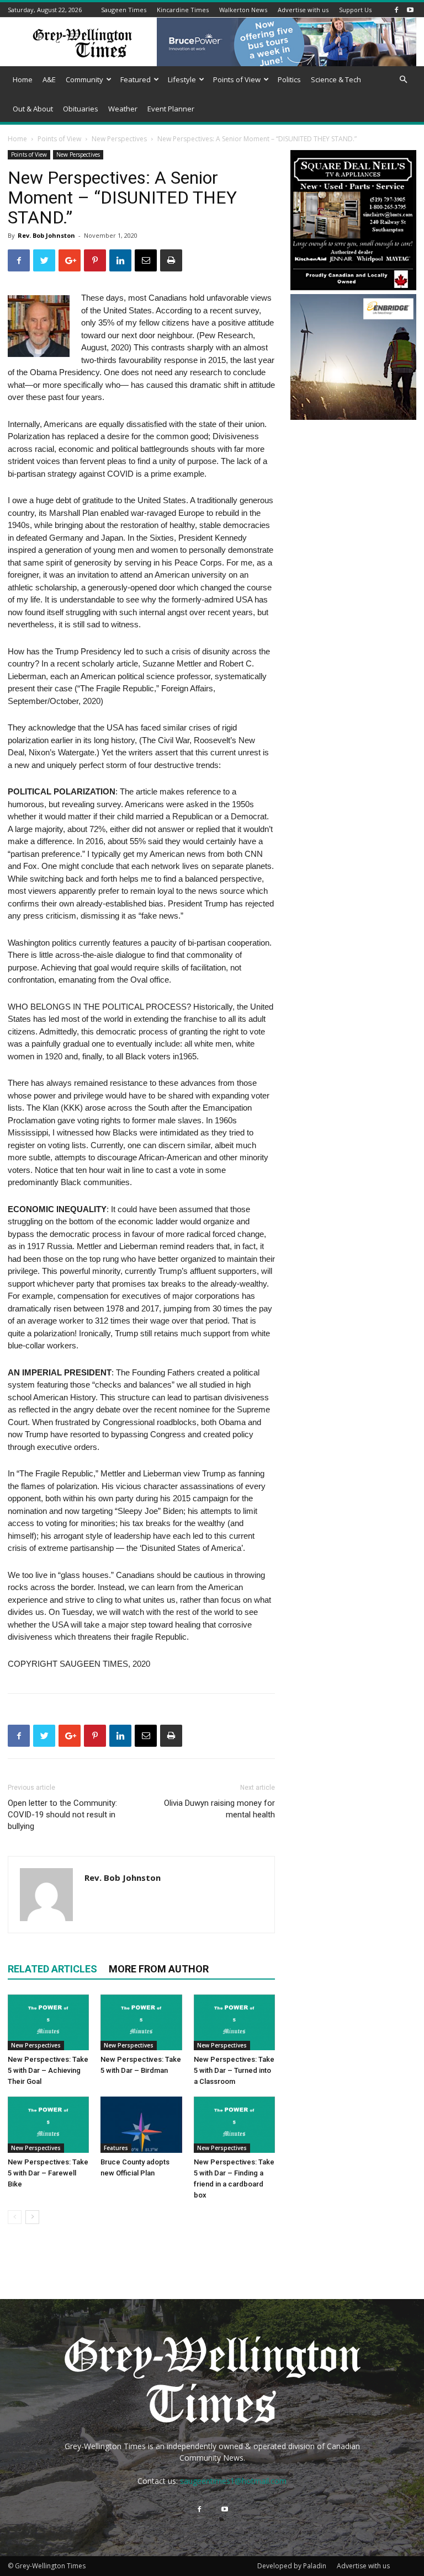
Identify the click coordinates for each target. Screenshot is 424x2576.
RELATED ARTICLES (52, 1969)
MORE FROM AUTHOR (159, 1969)
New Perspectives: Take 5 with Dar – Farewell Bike (48, 2173)
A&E (49, 79)
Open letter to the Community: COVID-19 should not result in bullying (62, 1815)
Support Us (355, 10)
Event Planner (171, 109)
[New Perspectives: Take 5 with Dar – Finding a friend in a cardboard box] (234, 2124)
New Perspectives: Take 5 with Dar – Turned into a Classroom (234, 2070)
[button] (403, 80)
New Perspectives (119, 139)
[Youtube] (410, 10)
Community (84, 79)
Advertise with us (303, 10)
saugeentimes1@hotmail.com (233, 2481)
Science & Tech (336, 79)
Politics (289, 79)
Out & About (33, 109)
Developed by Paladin (292, 2566)
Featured (136, 79)
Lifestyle (182, 79)
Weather (123, 109)
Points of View (237, 79)
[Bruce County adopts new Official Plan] (141, 2124)
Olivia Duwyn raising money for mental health (219, 1809)
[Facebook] (396, 10)
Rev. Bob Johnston (46, 235)
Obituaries (81, 109)
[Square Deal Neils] (353, 288)
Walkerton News (243, 10)
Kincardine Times (183, 10)
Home (23, 79)
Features (116, 2148)
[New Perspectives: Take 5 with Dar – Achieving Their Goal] (48, 2022)
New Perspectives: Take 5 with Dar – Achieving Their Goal (48, 2070)
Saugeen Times (124, 10)
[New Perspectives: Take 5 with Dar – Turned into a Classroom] (234, 2022)
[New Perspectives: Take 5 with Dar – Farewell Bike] (48, 2124)
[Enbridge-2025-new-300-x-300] (353, 417)
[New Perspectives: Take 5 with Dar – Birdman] (141, 2022)
